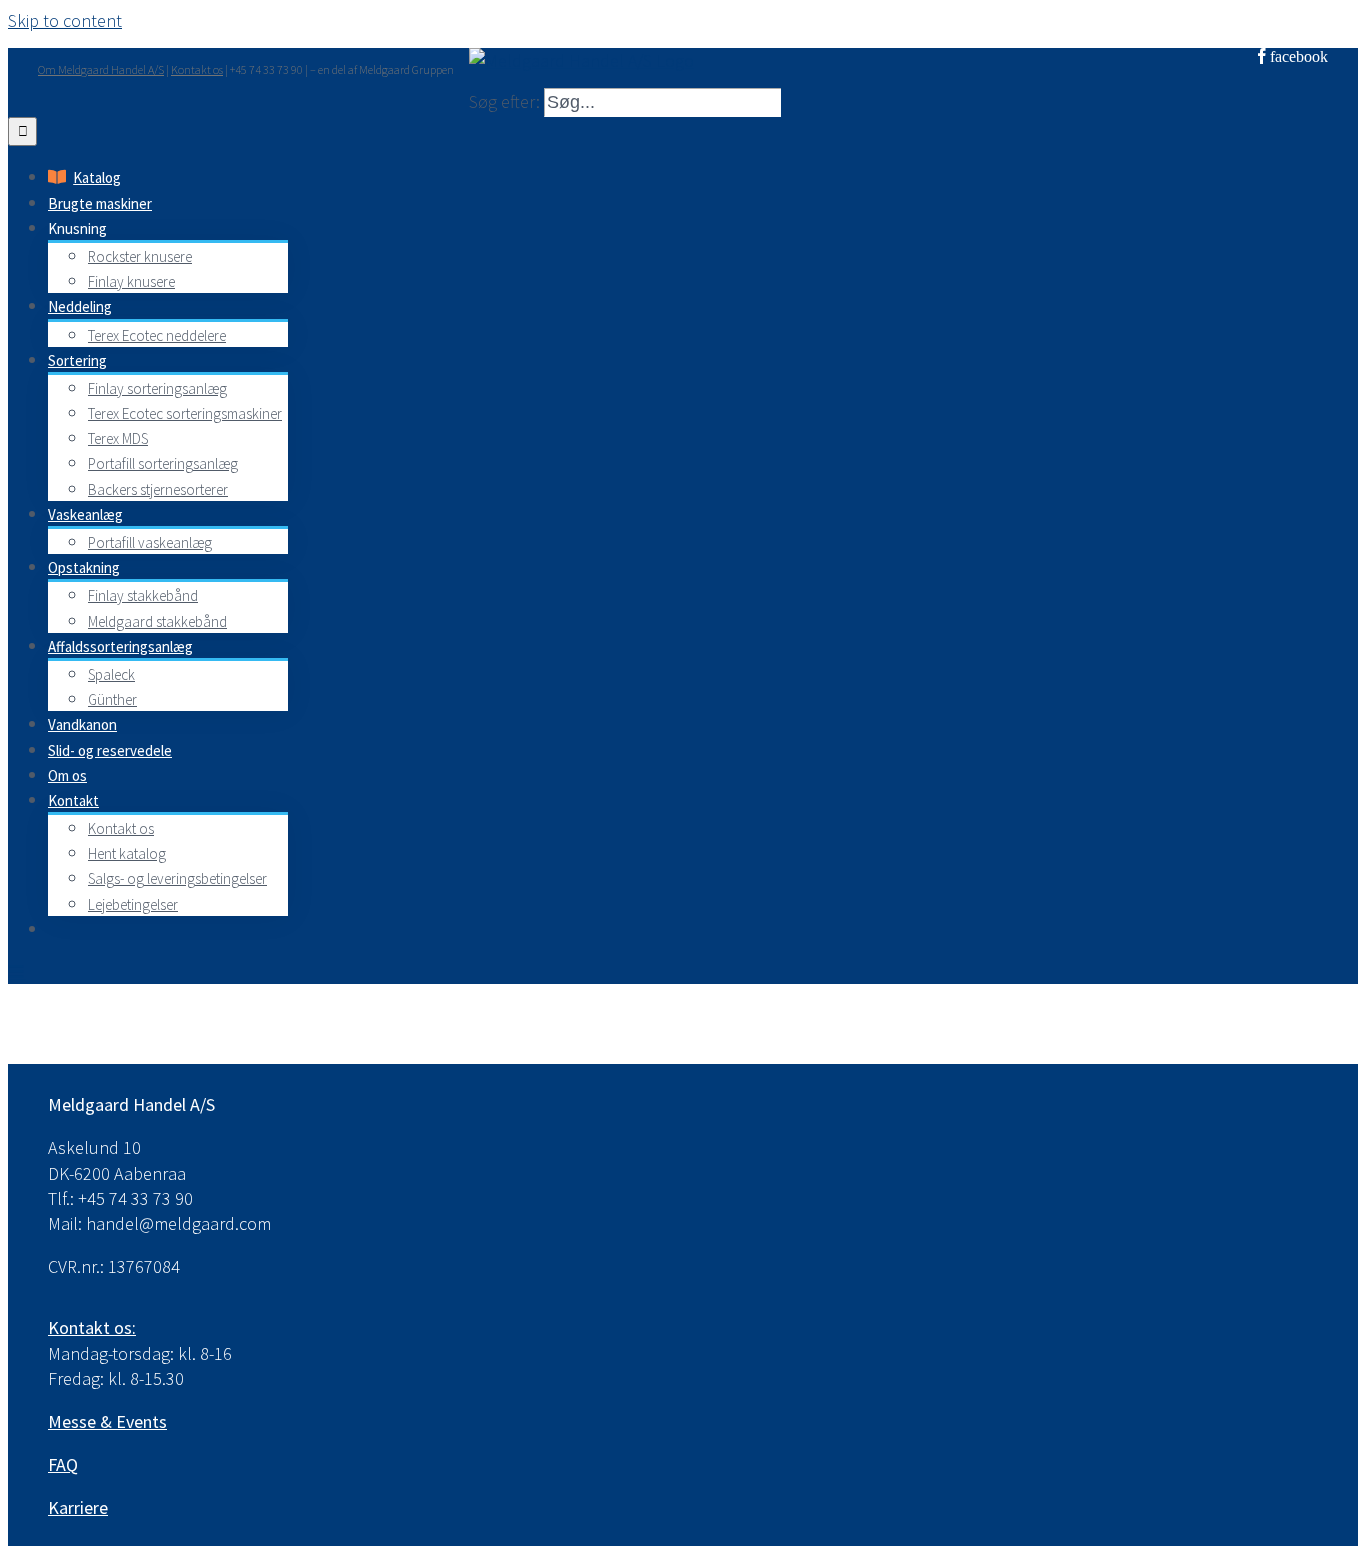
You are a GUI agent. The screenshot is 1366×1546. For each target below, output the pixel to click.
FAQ (63, 1464)
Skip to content (65, 20)
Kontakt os (197, 69)
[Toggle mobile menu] (17, 971)
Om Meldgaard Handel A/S (101, 69)
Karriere (78, 1507)
